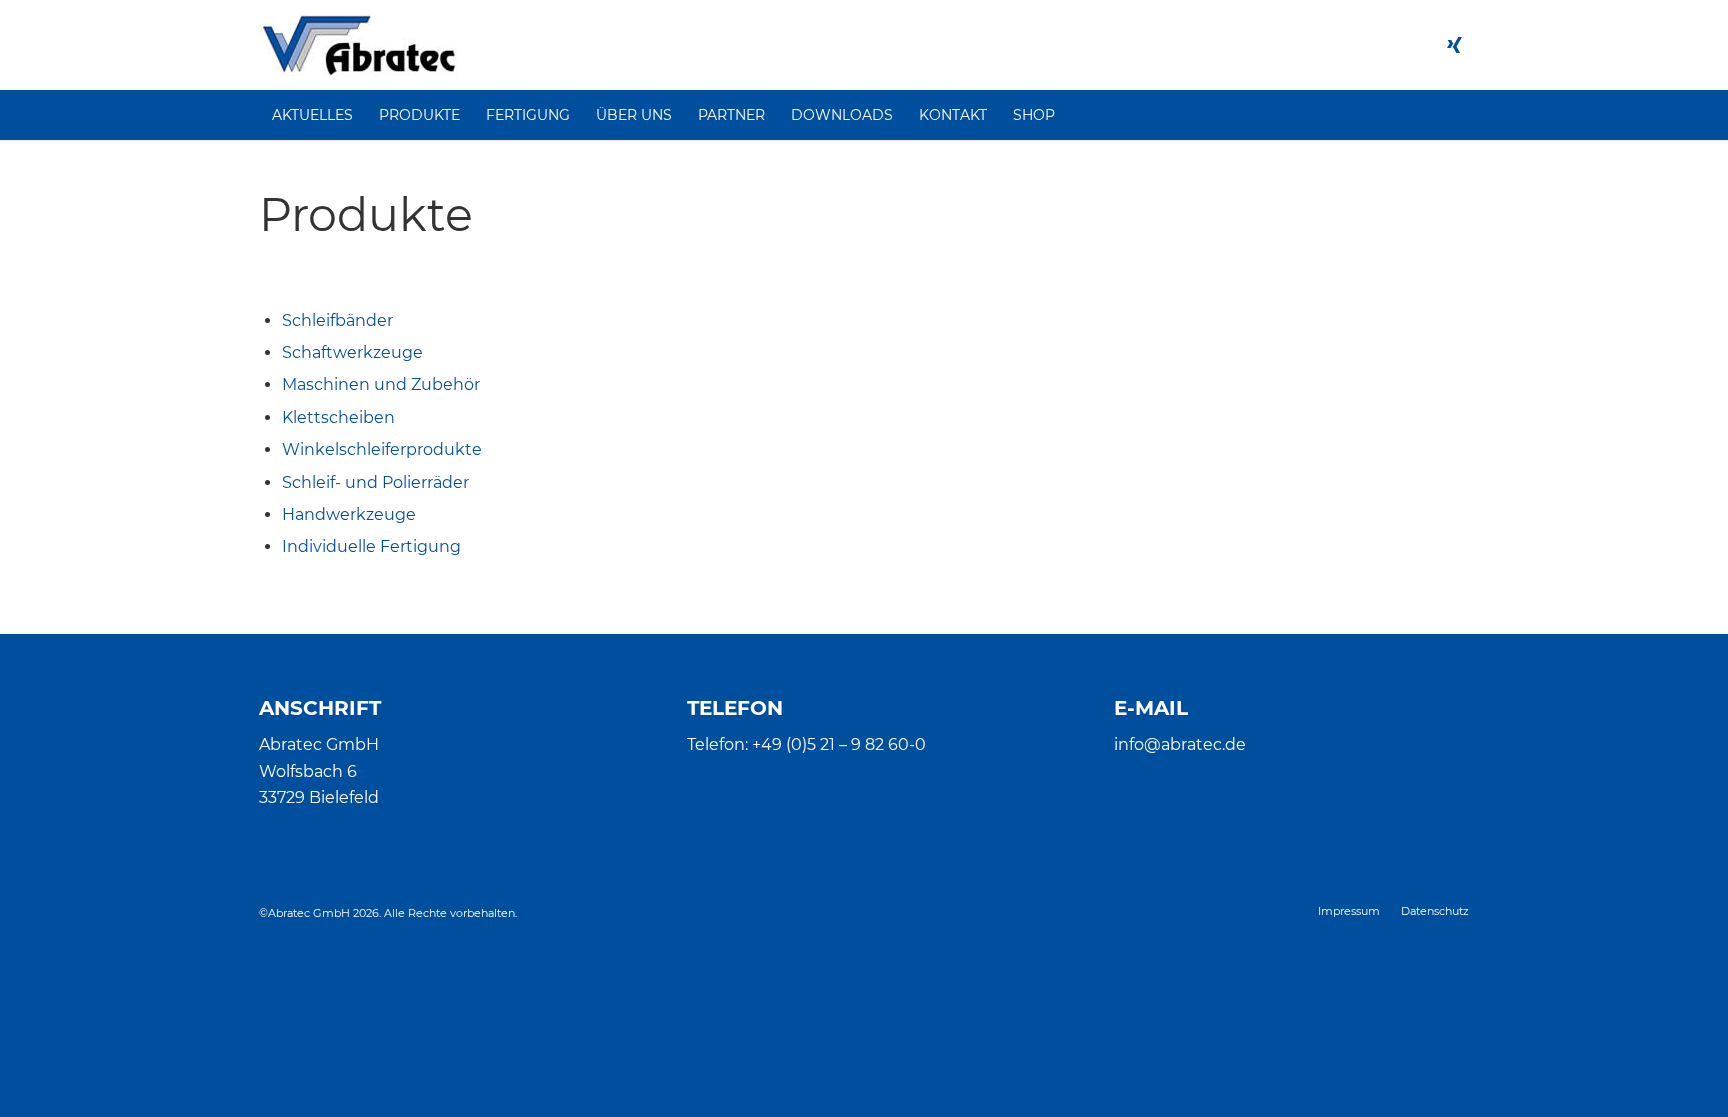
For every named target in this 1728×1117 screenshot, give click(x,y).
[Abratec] (358, 45)
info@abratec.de (1180, 744)
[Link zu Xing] (1454, 45)
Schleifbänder (337, 320)
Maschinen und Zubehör (381, 384)
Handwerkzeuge (349, 514)
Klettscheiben (338, 417)
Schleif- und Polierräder (375, 482)
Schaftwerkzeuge (352, 352)
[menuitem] (312, 115)
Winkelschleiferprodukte (382, 449)
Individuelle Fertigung (371, 546)
